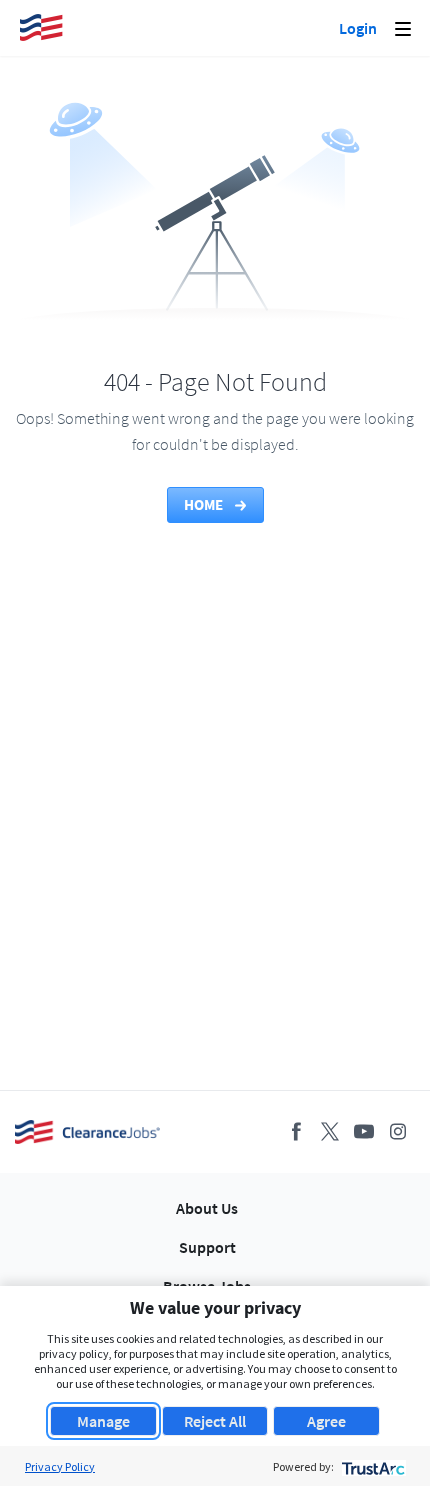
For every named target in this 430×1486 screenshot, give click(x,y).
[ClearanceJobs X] (330, 1131)
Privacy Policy (60, 1466)
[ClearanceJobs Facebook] (296, 1131)
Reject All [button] (215, 1421)
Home (205, 504)
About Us (207, 1208)
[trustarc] (371, 1466)
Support (207, 1247)
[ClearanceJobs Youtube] (364, 1131)
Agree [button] (326, 1421)
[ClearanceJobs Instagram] (398, 1131)
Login (358, 28)
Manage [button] (103, 1421)
